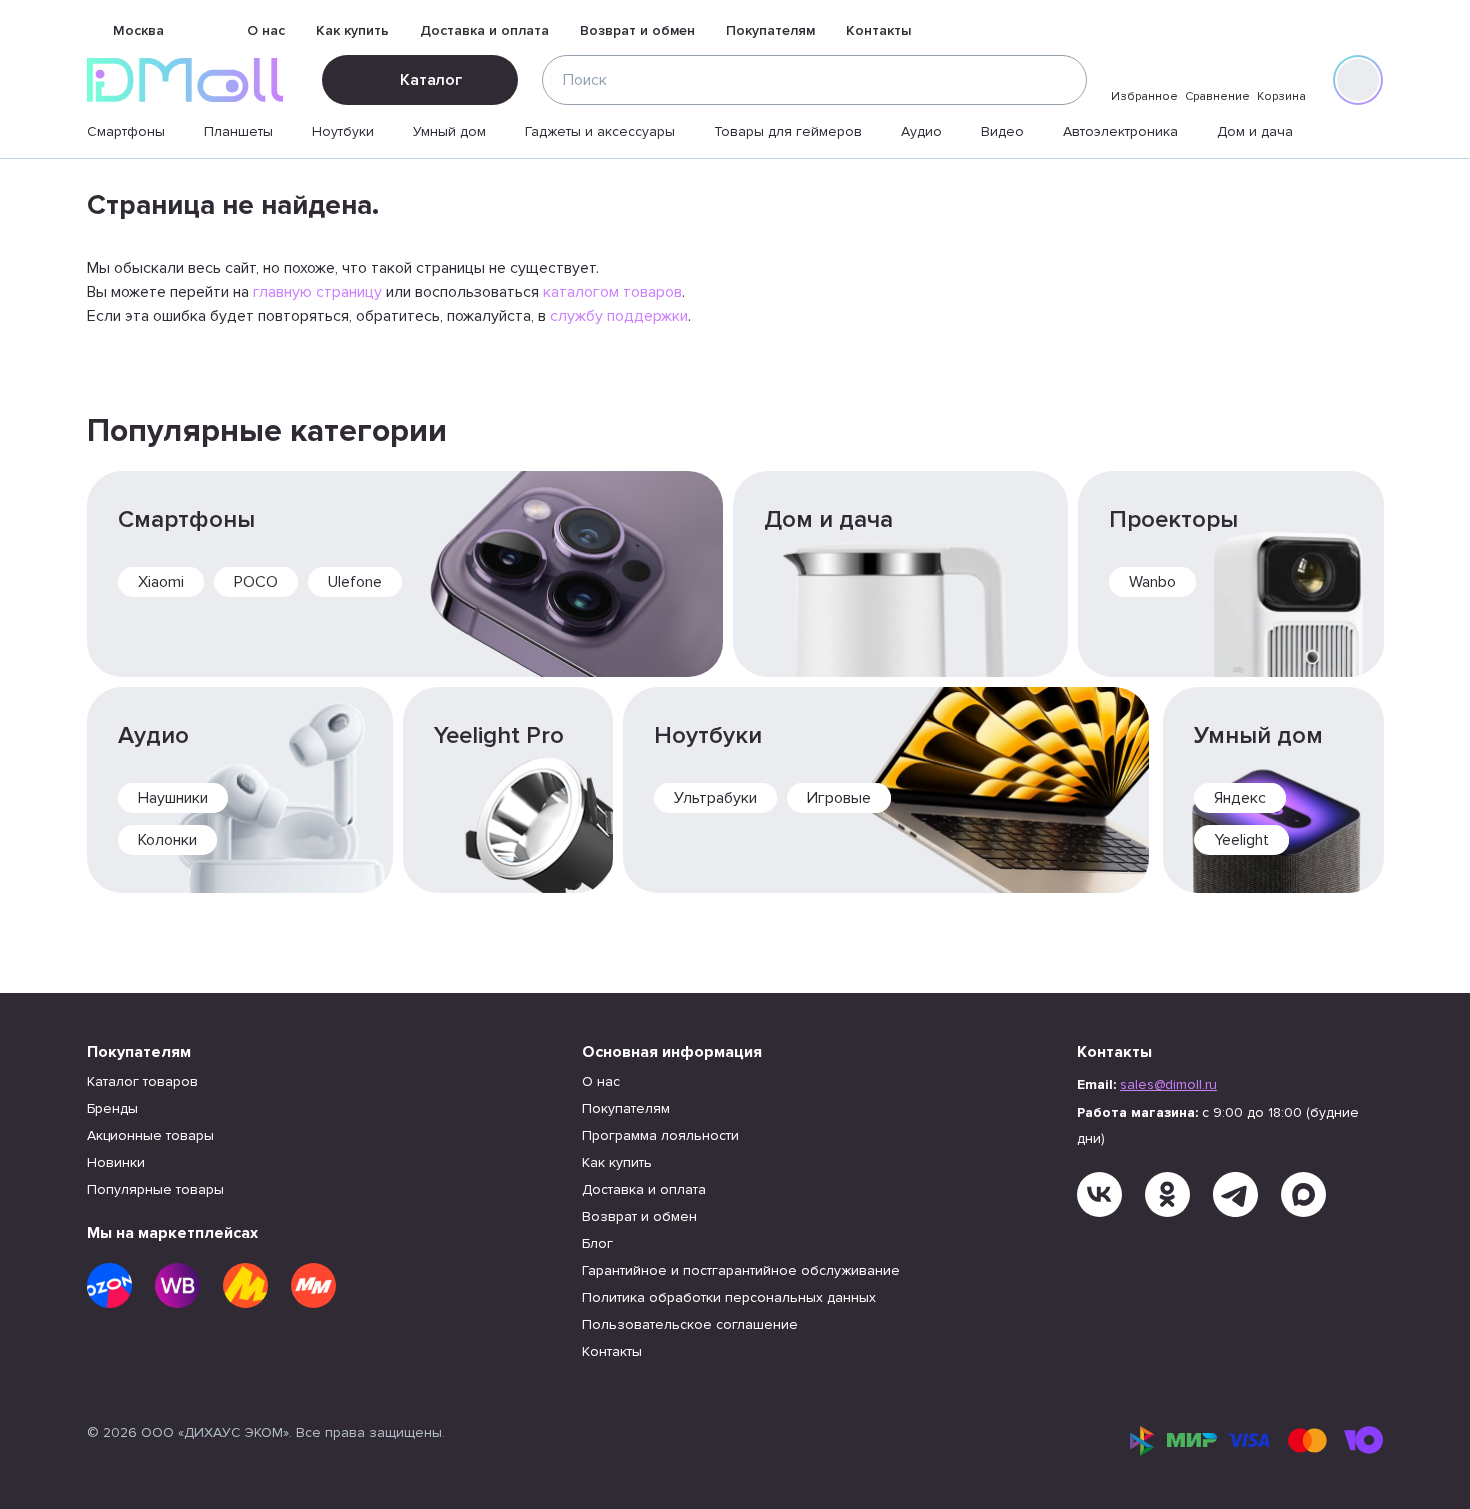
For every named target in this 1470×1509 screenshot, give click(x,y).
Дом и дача (1255, 131)
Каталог (431, 80)
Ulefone (355, 582)
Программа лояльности (660, 1135)
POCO (256, 582)
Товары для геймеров (788, 131)
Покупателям (770, 30)
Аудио (921, 131)
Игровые (839, 798)
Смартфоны (126, 131)
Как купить (352, 30)
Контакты (878, 30)
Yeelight (1241, 840)
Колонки (167, 840)
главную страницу (317, 292)
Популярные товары (155, 1189)
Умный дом (449, 131)
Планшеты (238, 131)
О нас (266, 30)
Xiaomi (161, 582)
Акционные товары (150, 1135)
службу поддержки (619, 316)
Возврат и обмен (637, 30)
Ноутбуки (343, 131)
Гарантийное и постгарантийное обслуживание (741, 1270)
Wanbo (1152, 582)
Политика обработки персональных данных (729, 1297)
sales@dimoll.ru (1168, 1084)
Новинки (116, 1162)
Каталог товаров (142, 1081)
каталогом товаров (612, 292)
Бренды (112, 1108)
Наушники (173, 798)
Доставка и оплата (484, 30)
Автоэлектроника (1120, 131)
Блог (597, 1243)
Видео (1002, 131)
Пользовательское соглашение (690, 1324)
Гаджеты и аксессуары (600, 131)
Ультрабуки (715, 798)
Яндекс (1240, 798)
